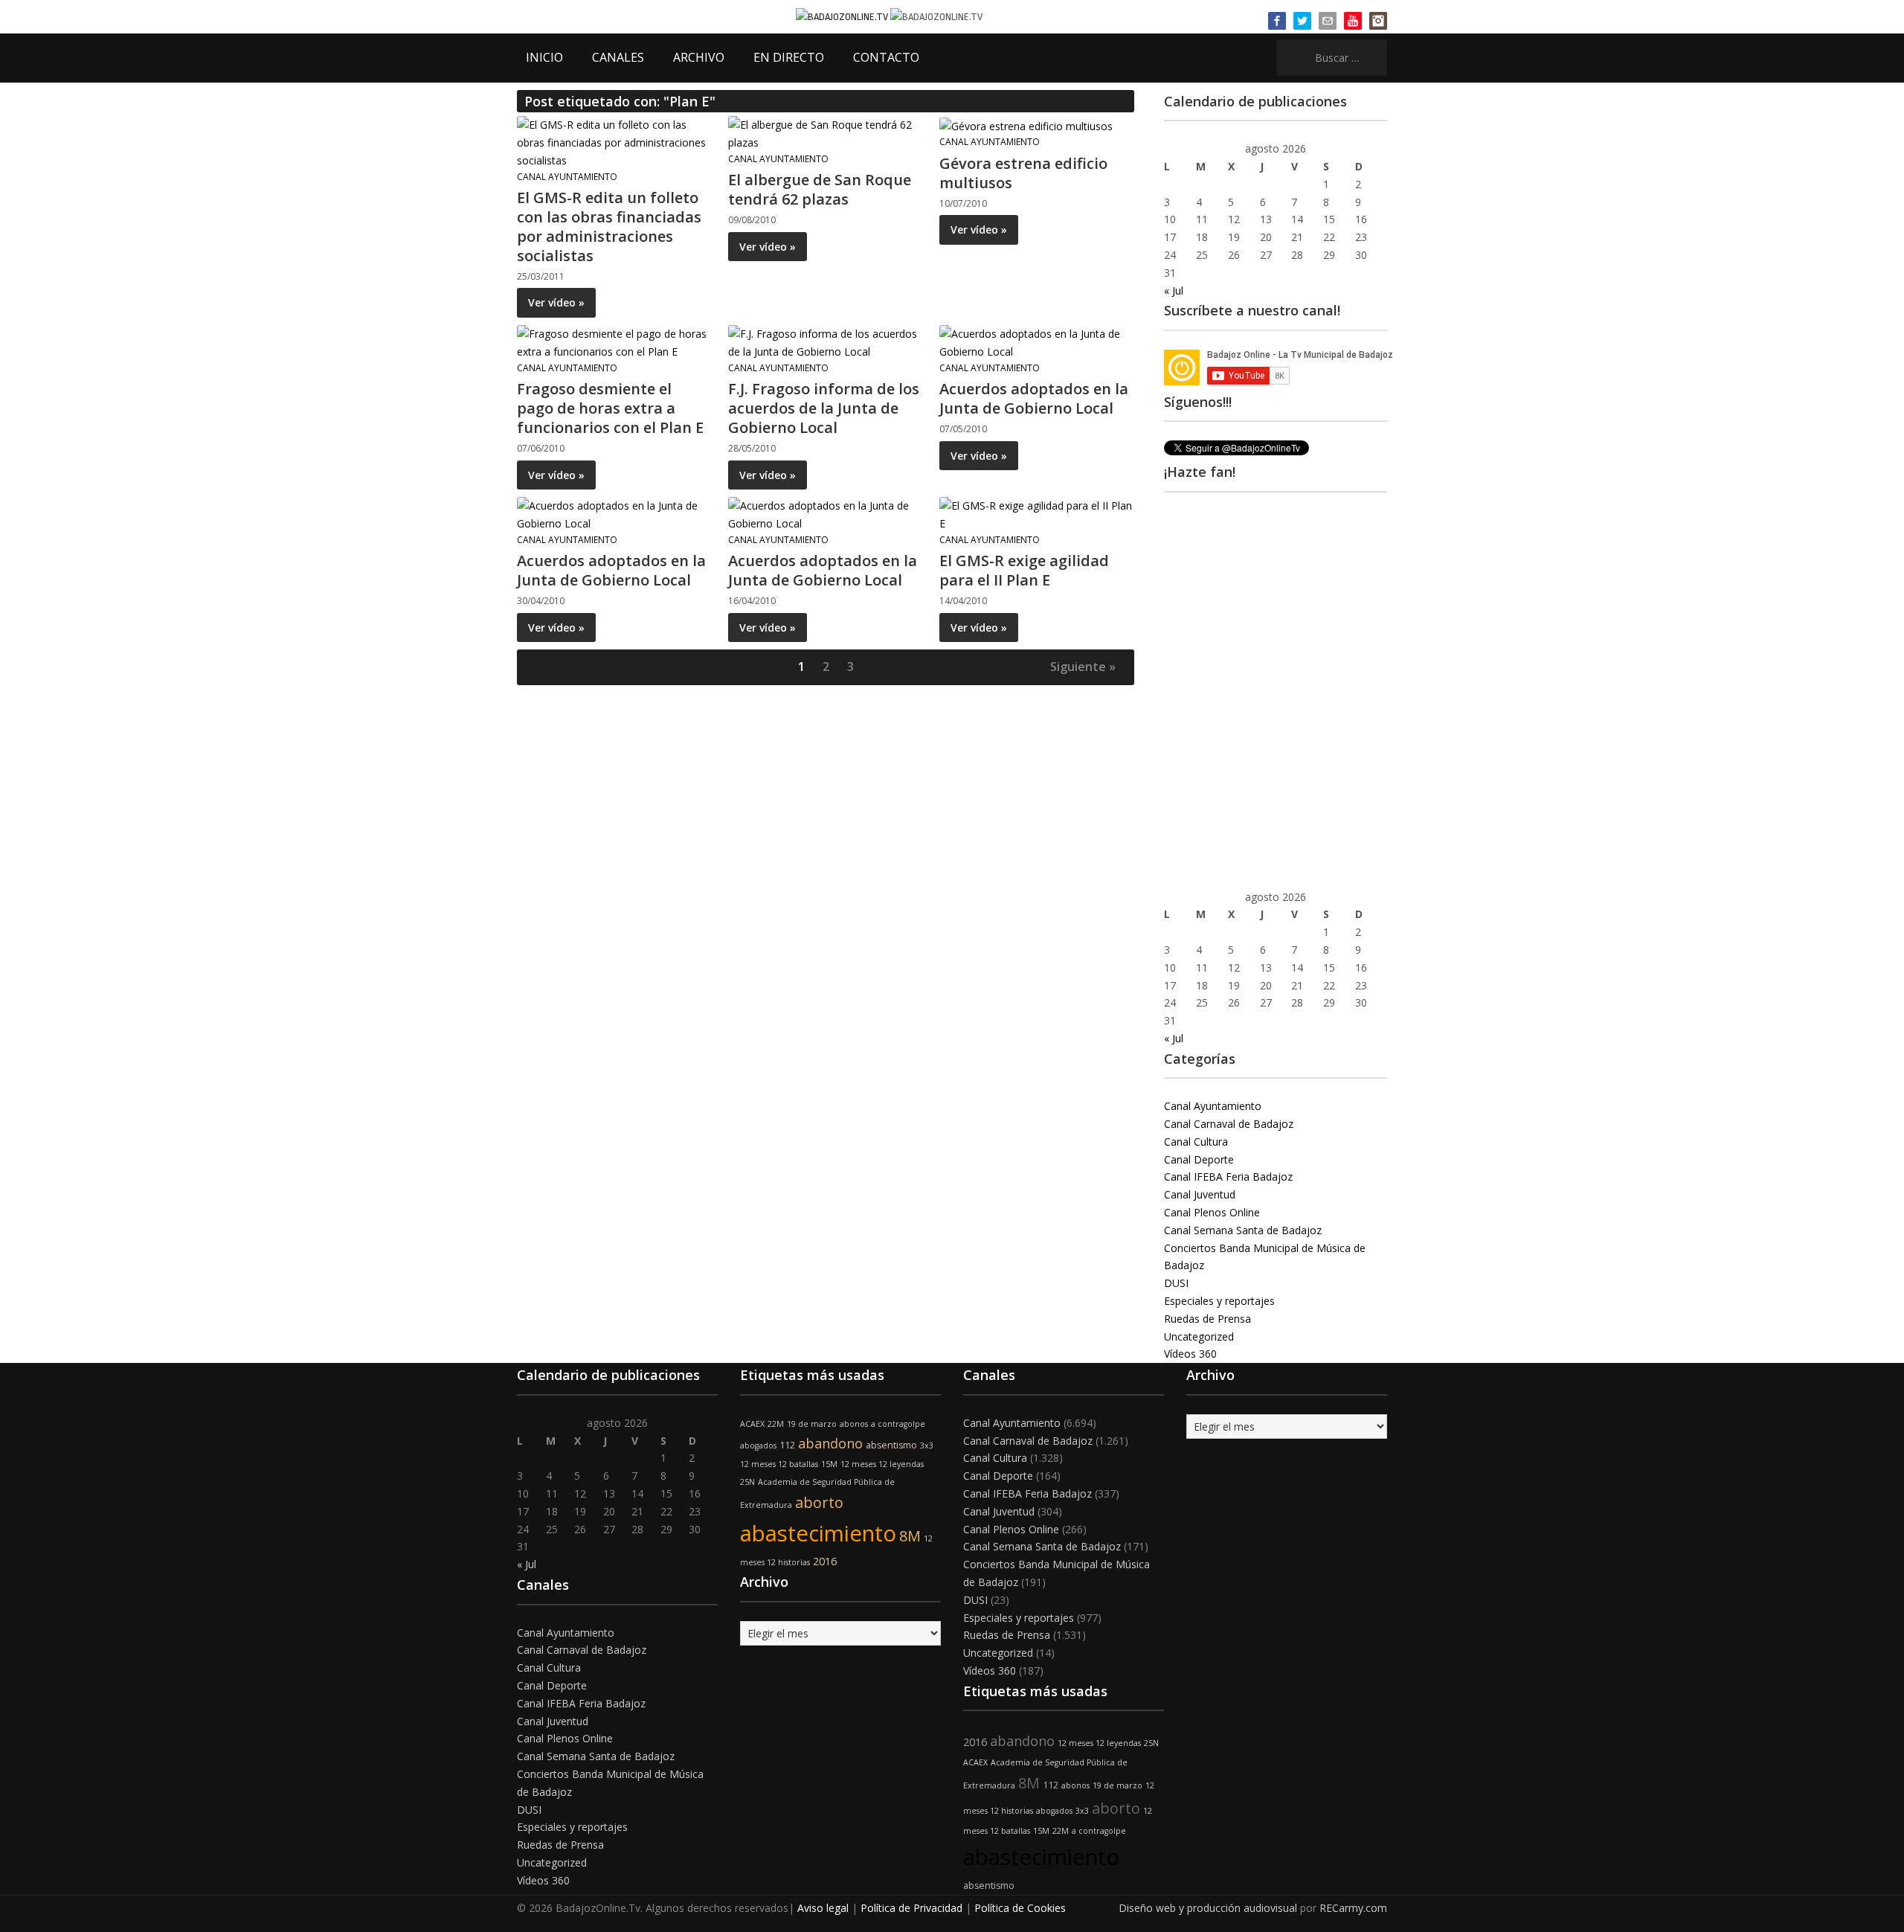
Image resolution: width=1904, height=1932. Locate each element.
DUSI (1176, 1283)
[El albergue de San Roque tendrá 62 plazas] (825, 133)
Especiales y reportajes (1219, 1301)
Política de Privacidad (911, 1908)
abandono (830, 1443)
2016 (825, 1561)
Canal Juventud (1200, 1194)
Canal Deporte (1199, 1159)
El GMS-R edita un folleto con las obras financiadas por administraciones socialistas (609, 227)
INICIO (544, 57)
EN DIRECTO (789, 57)
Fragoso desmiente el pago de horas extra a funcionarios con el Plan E (610, 408)
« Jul (1174, 291)
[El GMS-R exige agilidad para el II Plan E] (1036, 514)
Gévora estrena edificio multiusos (1023, 173)
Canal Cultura (1196, 1142)
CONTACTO (886, 57)
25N (747, 1482)
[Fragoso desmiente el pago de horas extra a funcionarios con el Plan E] (614, 342)
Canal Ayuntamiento (567, 177)
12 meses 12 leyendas (882, 1464)
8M (910, 1536)
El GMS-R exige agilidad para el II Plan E (1024, 570)
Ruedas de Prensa (1207, 1319)
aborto (819, 1502)
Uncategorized (1199, 1336)
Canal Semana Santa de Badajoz (1243, 1230)
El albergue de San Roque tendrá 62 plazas (820, 189)
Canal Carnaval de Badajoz (1229, 1124)
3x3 (927, 1445)
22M (776, 1424)
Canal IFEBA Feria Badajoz (1228, 1177)
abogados (758, 1445)
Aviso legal (823, 1908)
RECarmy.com (1353, 1908)
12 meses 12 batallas (779, 1464)
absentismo (891, 1445)
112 (787, 1445)
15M (829, 1464)
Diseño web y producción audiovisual (1208, 1908)
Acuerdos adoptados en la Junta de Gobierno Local (1034, 398)
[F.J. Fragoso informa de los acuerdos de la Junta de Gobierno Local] (825, 342)
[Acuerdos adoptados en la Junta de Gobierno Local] (1036, 342)
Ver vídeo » (556, 302)
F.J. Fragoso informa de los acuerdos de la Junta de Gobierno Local (824, 408)
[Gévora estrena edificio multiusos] (1026, 125)
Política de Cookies (1020, 1908)
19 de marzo (812, 1424)
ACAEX (752, 1424)
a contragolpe (898, 1424)
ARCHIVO (699, 57)
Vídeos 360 (1190, 1354)
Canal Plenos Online (1212, 1212)
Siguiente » (1083, 667)
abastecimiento (818, 1533)
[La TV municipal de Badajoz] (843, 16)
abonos (854, 1424)
